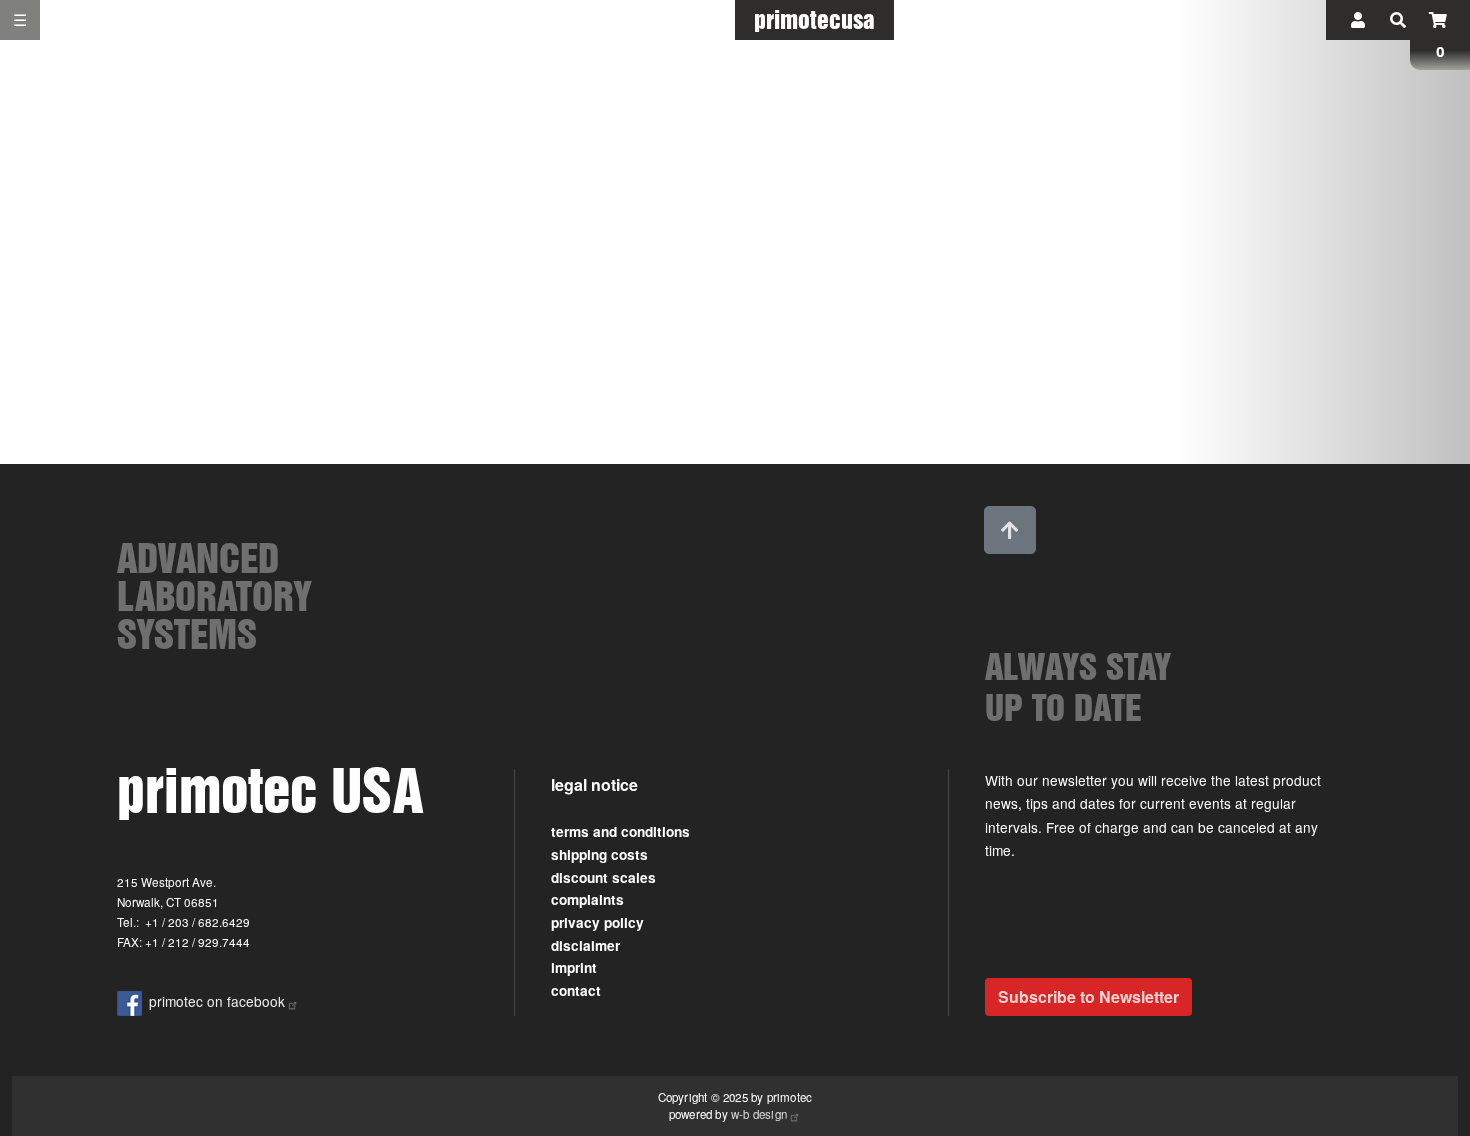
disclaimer (585, 945)
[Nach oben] (1010, 530)
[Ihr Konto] (1358, 20)
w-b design (759, 1114)
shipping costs (599, 854)
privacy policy (597, 922)
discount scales (603, 877)
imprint (574, 967)
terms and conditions (620, 831)
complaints (587, 899)
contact (576, 990)
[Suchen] (1398, 20)
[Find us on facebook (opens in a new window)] (133, 1001)
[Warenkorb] (1438, 20)
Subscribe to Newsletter (1088, 996)
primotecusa (814, 19)
